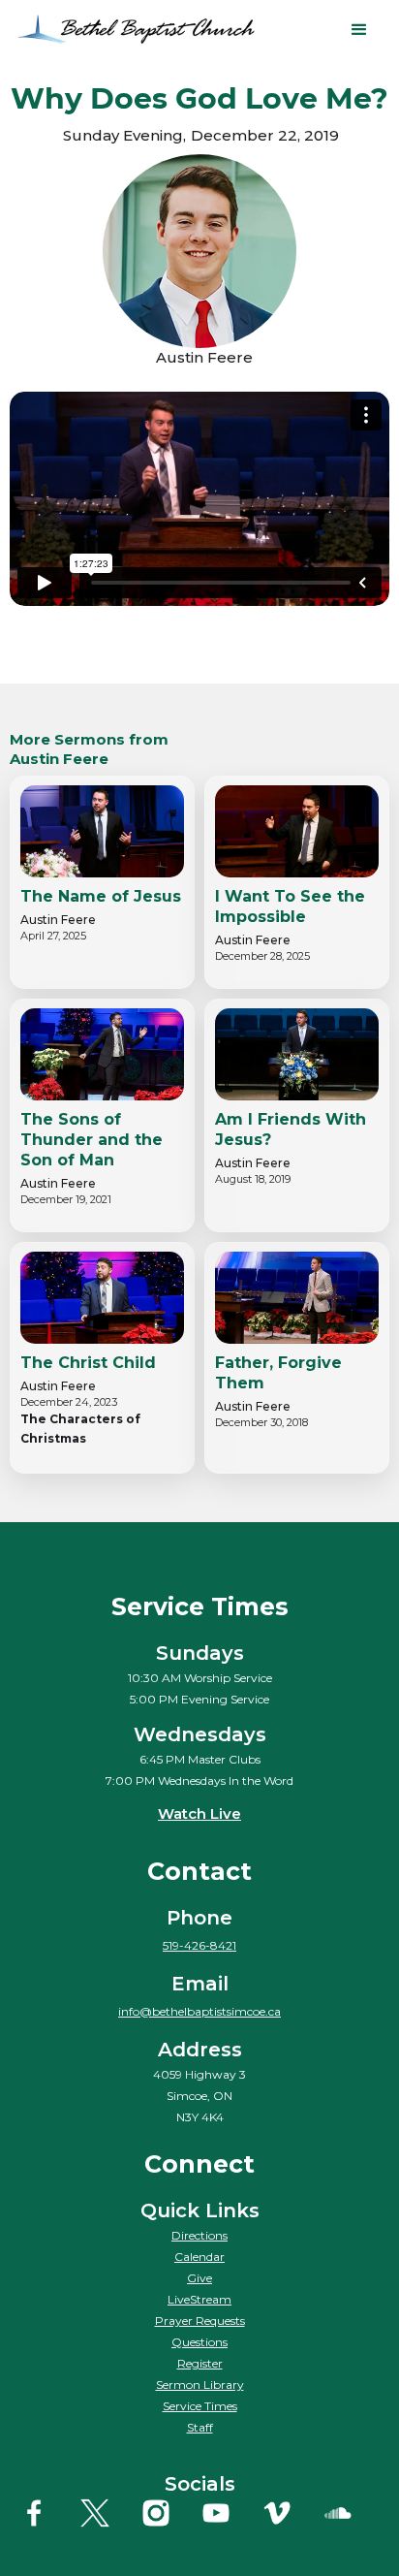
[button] (359, 30)
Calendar (199, 2257)
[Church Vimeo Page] (291, 2513)
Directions (199, 2235)
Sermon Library (200, 2385)
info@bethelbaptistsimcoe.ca (199, 2011)
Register (200, 2363)
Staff (200, 2427)
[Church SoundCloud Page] (352, 2513)
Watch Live (199, 1813)
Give (199, 2278)
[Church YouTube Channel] (230, 2513)
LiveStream (199, 2299)
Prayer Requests (200, 2321)
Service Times (200, 2406)
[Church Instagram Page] (169, 2513)
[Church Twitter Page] (108, 2513)
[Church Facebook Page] (47, 2513)
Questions (199, 2342)
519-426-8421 (199, 1945)
